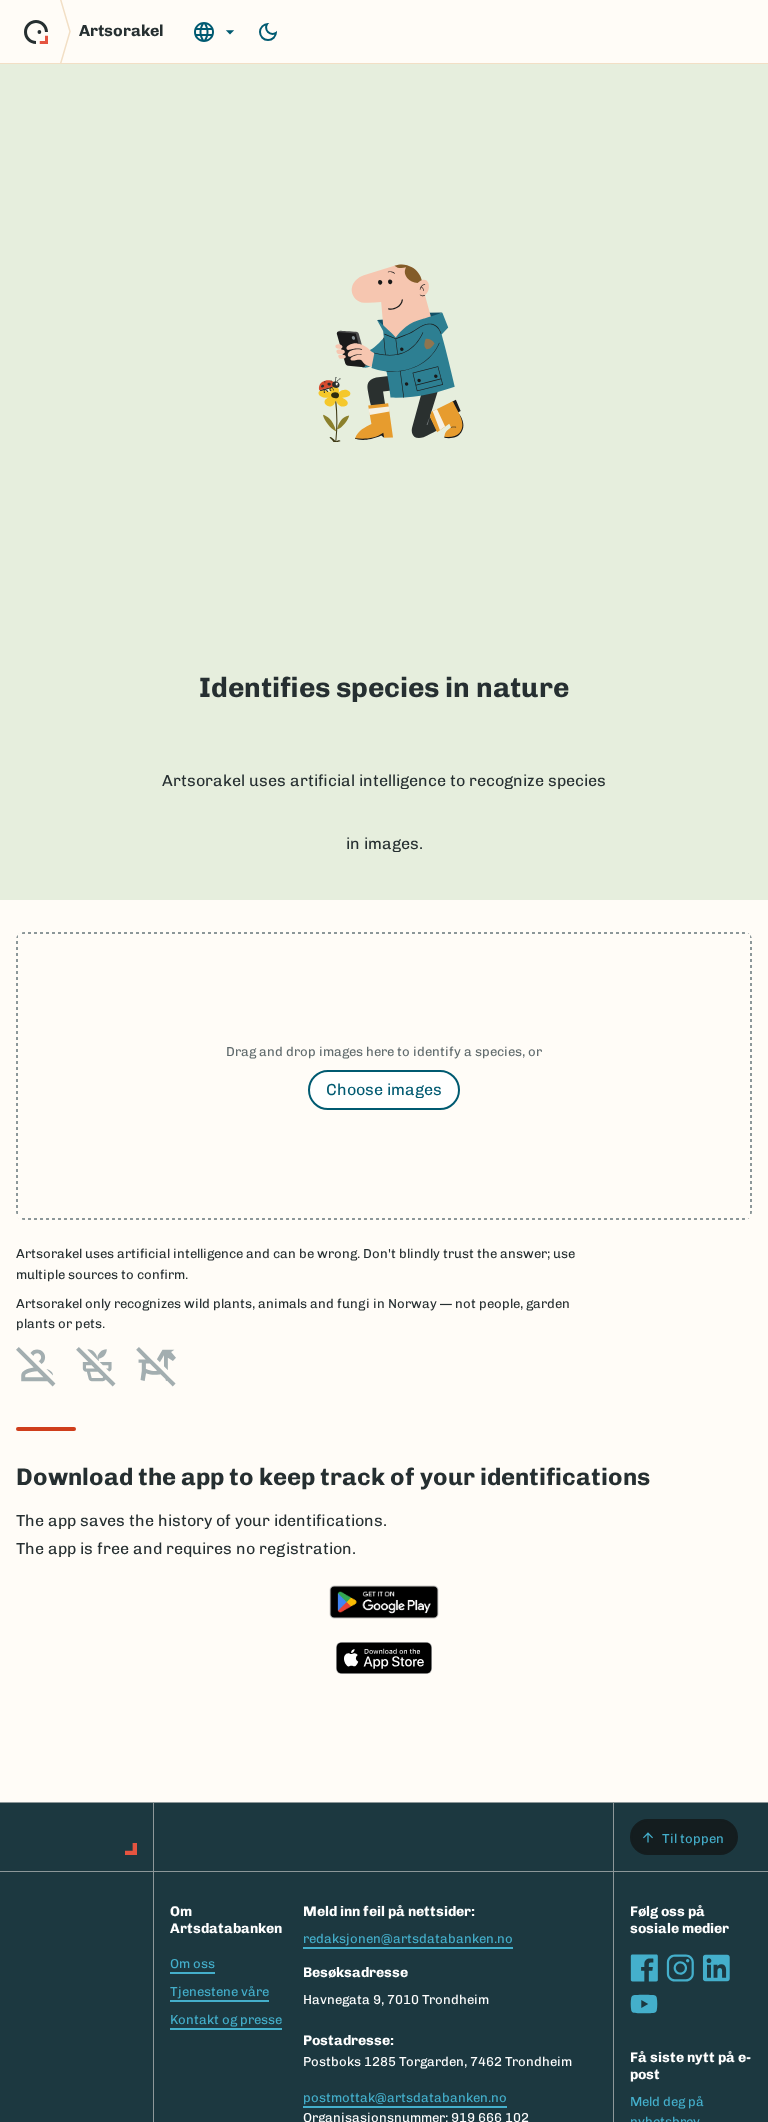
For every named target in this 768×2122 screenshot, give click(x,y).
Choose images (384, 1089)
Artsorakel (121, 30)
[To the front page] (36, 32)
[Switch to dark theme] (268, 32)
